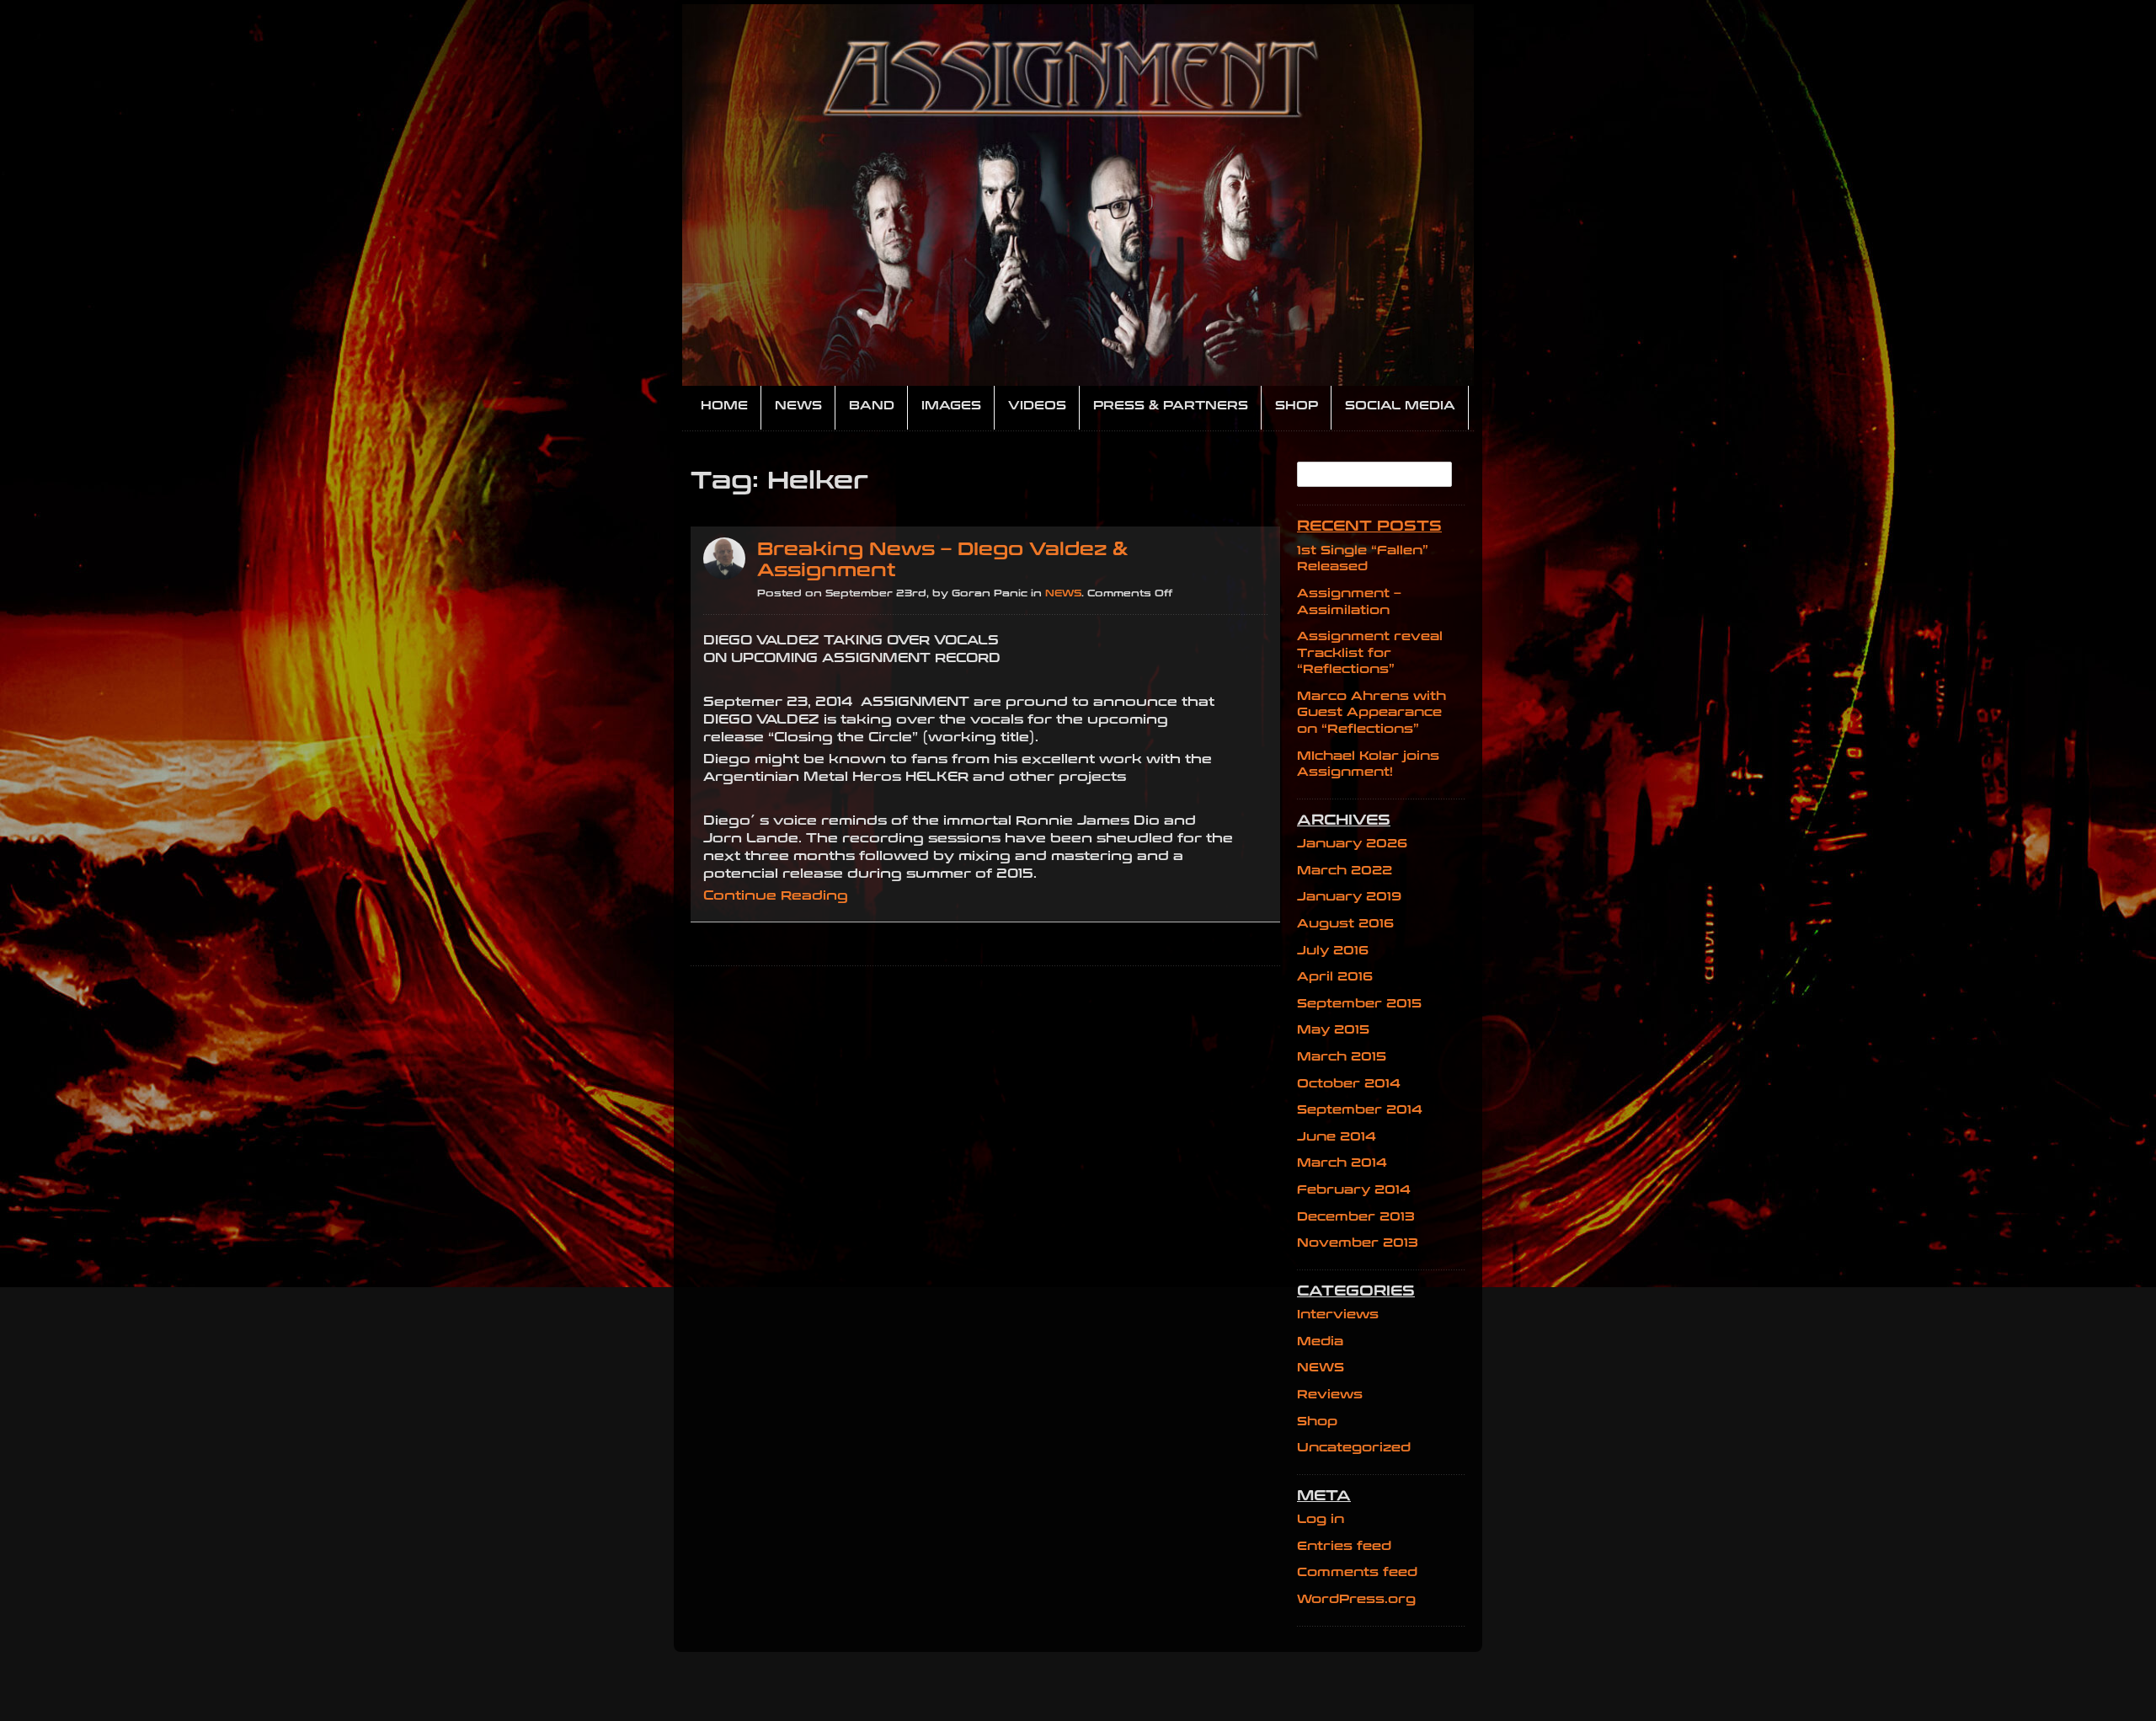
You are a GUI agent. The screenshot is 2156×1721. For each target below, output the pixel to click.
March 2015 (1342, 1057)
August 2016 (1345, 924)
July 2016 (1333, 951)
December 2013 (1356, 1217)
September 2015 (1359, 1004)
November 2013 (1358, 1243)
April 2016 (1335, 977)
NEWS (1063, 593)
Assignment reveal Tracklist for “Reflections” (1370, 653)
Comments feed (1357, 1572)
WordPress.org (1356, 1599)
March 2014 (1342, 1163)
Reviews (1330, 1395)
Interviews (1338, 1315)
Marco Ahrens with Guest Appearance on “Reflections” (1372, 713)
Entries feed (1344, 1546)
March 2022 (1345, 871)
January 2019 (1349, 897)
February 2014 (1354, 1190)
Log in (1321, 1519)
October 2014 (1349, 1084)
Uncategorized (1354, 1448)
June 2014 (1337, 1137)
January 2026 (1352, 844)
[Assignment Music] (1078, 195)
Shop (1317, 1422)
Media (1320, 1342)
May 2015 (1333, 1030)
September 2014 (1360, 1110)
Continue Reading (776, 895)
